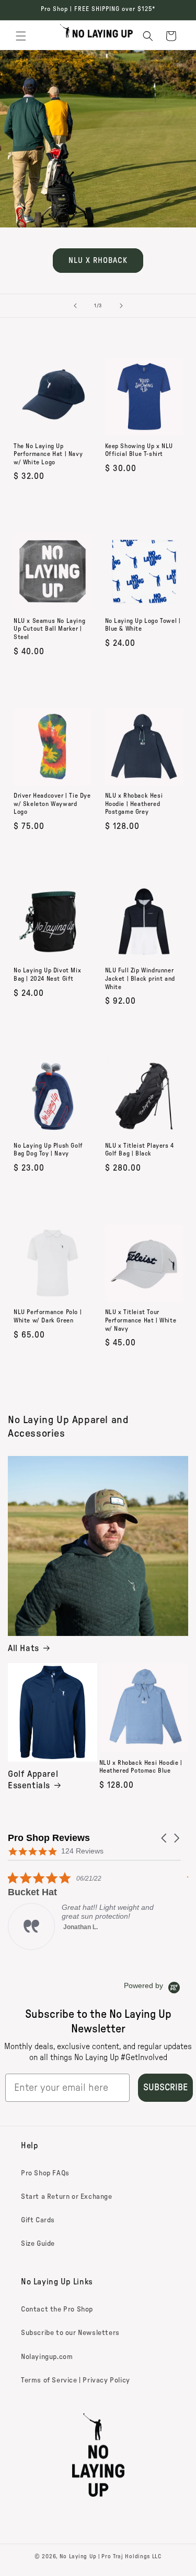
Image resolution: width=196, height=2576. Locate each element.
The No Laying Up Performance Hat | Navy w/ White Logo (48, 454)
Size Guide (38, 2244)
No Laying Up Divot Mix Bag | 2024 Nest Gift (47, 974)
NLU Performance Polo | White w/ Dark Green (48, 1316)
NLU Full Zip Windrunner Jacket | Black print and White (140, 978)
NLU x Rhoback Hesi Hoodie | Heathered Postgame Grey (134, 804)
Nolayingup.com (47, 2357)
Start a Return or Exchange (67, 2197)
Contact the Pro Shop (57, 2309)
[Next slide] (121, 306)
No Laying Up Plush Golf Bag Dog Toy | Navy (48, 1150)
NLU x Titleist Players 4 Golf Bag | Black (140, 1150)
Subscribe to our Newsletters (70, 2333)
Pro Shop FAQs (45, 2173)
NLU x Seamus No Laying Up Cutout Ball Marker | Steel (49, 629)
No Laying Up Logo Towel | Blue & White (143, 625)
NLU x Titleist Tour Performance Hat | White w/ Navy (141, 1320)
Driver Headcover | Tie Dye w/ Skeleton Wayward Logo (52, 804)
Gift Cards (38, 2220)
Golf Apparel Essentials (33, 1780)
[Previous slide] (75, 306)
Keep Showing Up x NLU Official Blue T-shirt (139, 450)
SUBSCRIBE (165, 2088)
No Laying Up (78, 2556)
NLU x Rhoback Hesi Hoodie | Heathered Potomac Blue (141, 1767)
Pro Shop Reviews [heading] (49, 1838)
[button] (21, 36)
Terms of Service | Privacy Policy (76, 2380)
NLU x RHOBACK (98, 261)
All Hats (24, 1648)
